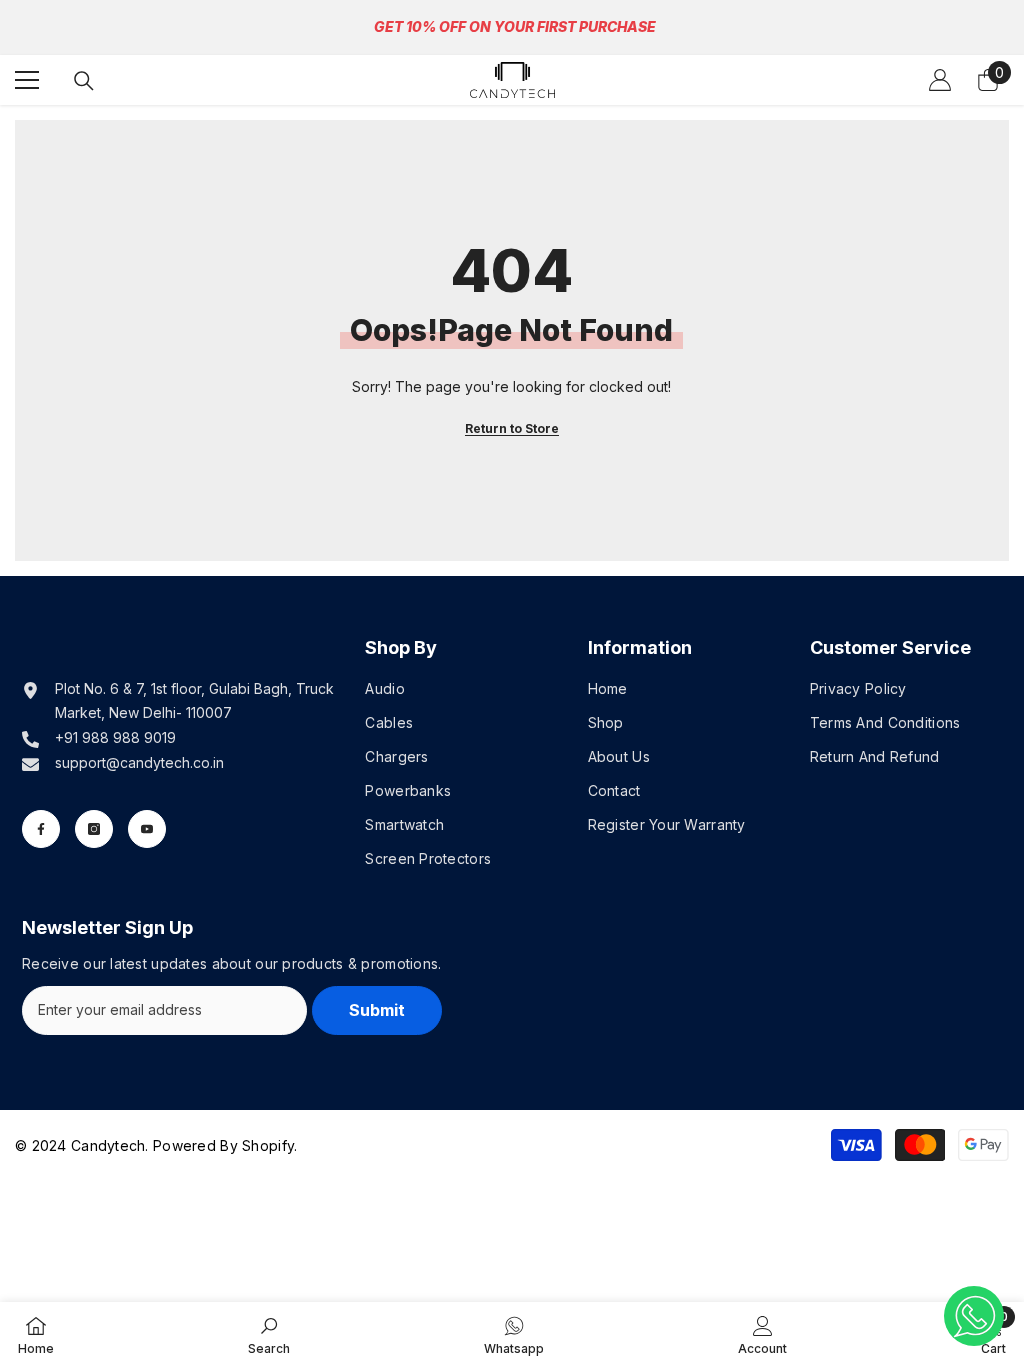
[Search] (84, 81)
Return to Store (512, 428)
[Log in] (940, 80)
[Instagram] (94, 829)
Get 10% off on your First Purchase (515, 26)
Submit (377, 1010)
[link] (269, 1334)
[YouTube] (147, 829)
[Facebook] (41, 829)
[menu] (27, 80)
